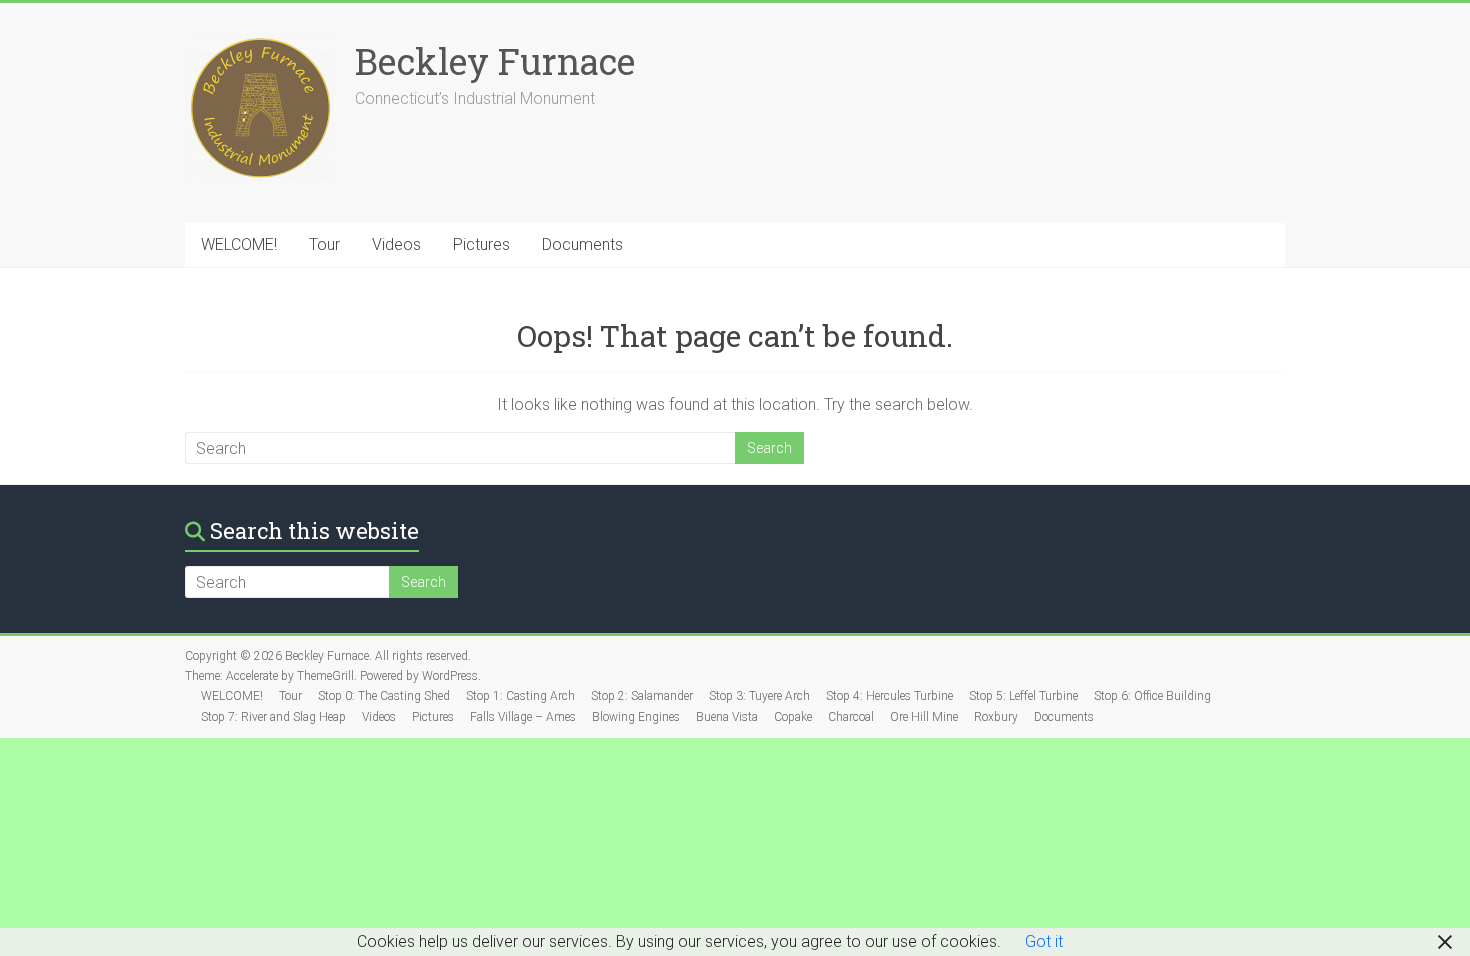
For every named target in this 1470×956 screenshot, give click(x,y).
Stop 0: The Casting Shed (384, 696)
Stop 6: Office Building (1152, 696)
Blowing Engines (636, 717)
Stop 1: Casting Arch (520, 696)
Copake (793, 717)
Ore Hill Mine (924, 717)
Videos (396, 244)
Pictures (481, 244)
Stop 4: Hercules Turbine (889, 696)
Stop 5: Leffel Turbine (1023, 696)
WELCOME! (239, 244)
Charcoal (851, 717)
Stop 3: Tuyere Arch (759, 696)
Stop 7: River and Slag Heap (273, 717)
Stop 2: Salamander (642, 696)
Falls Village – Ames (523, 717)
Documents (582, 244)
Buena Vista (727, 717)
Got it (1044, 941)
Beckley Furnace (495, 61)
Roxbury (996, 717)
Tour (324, 244)
